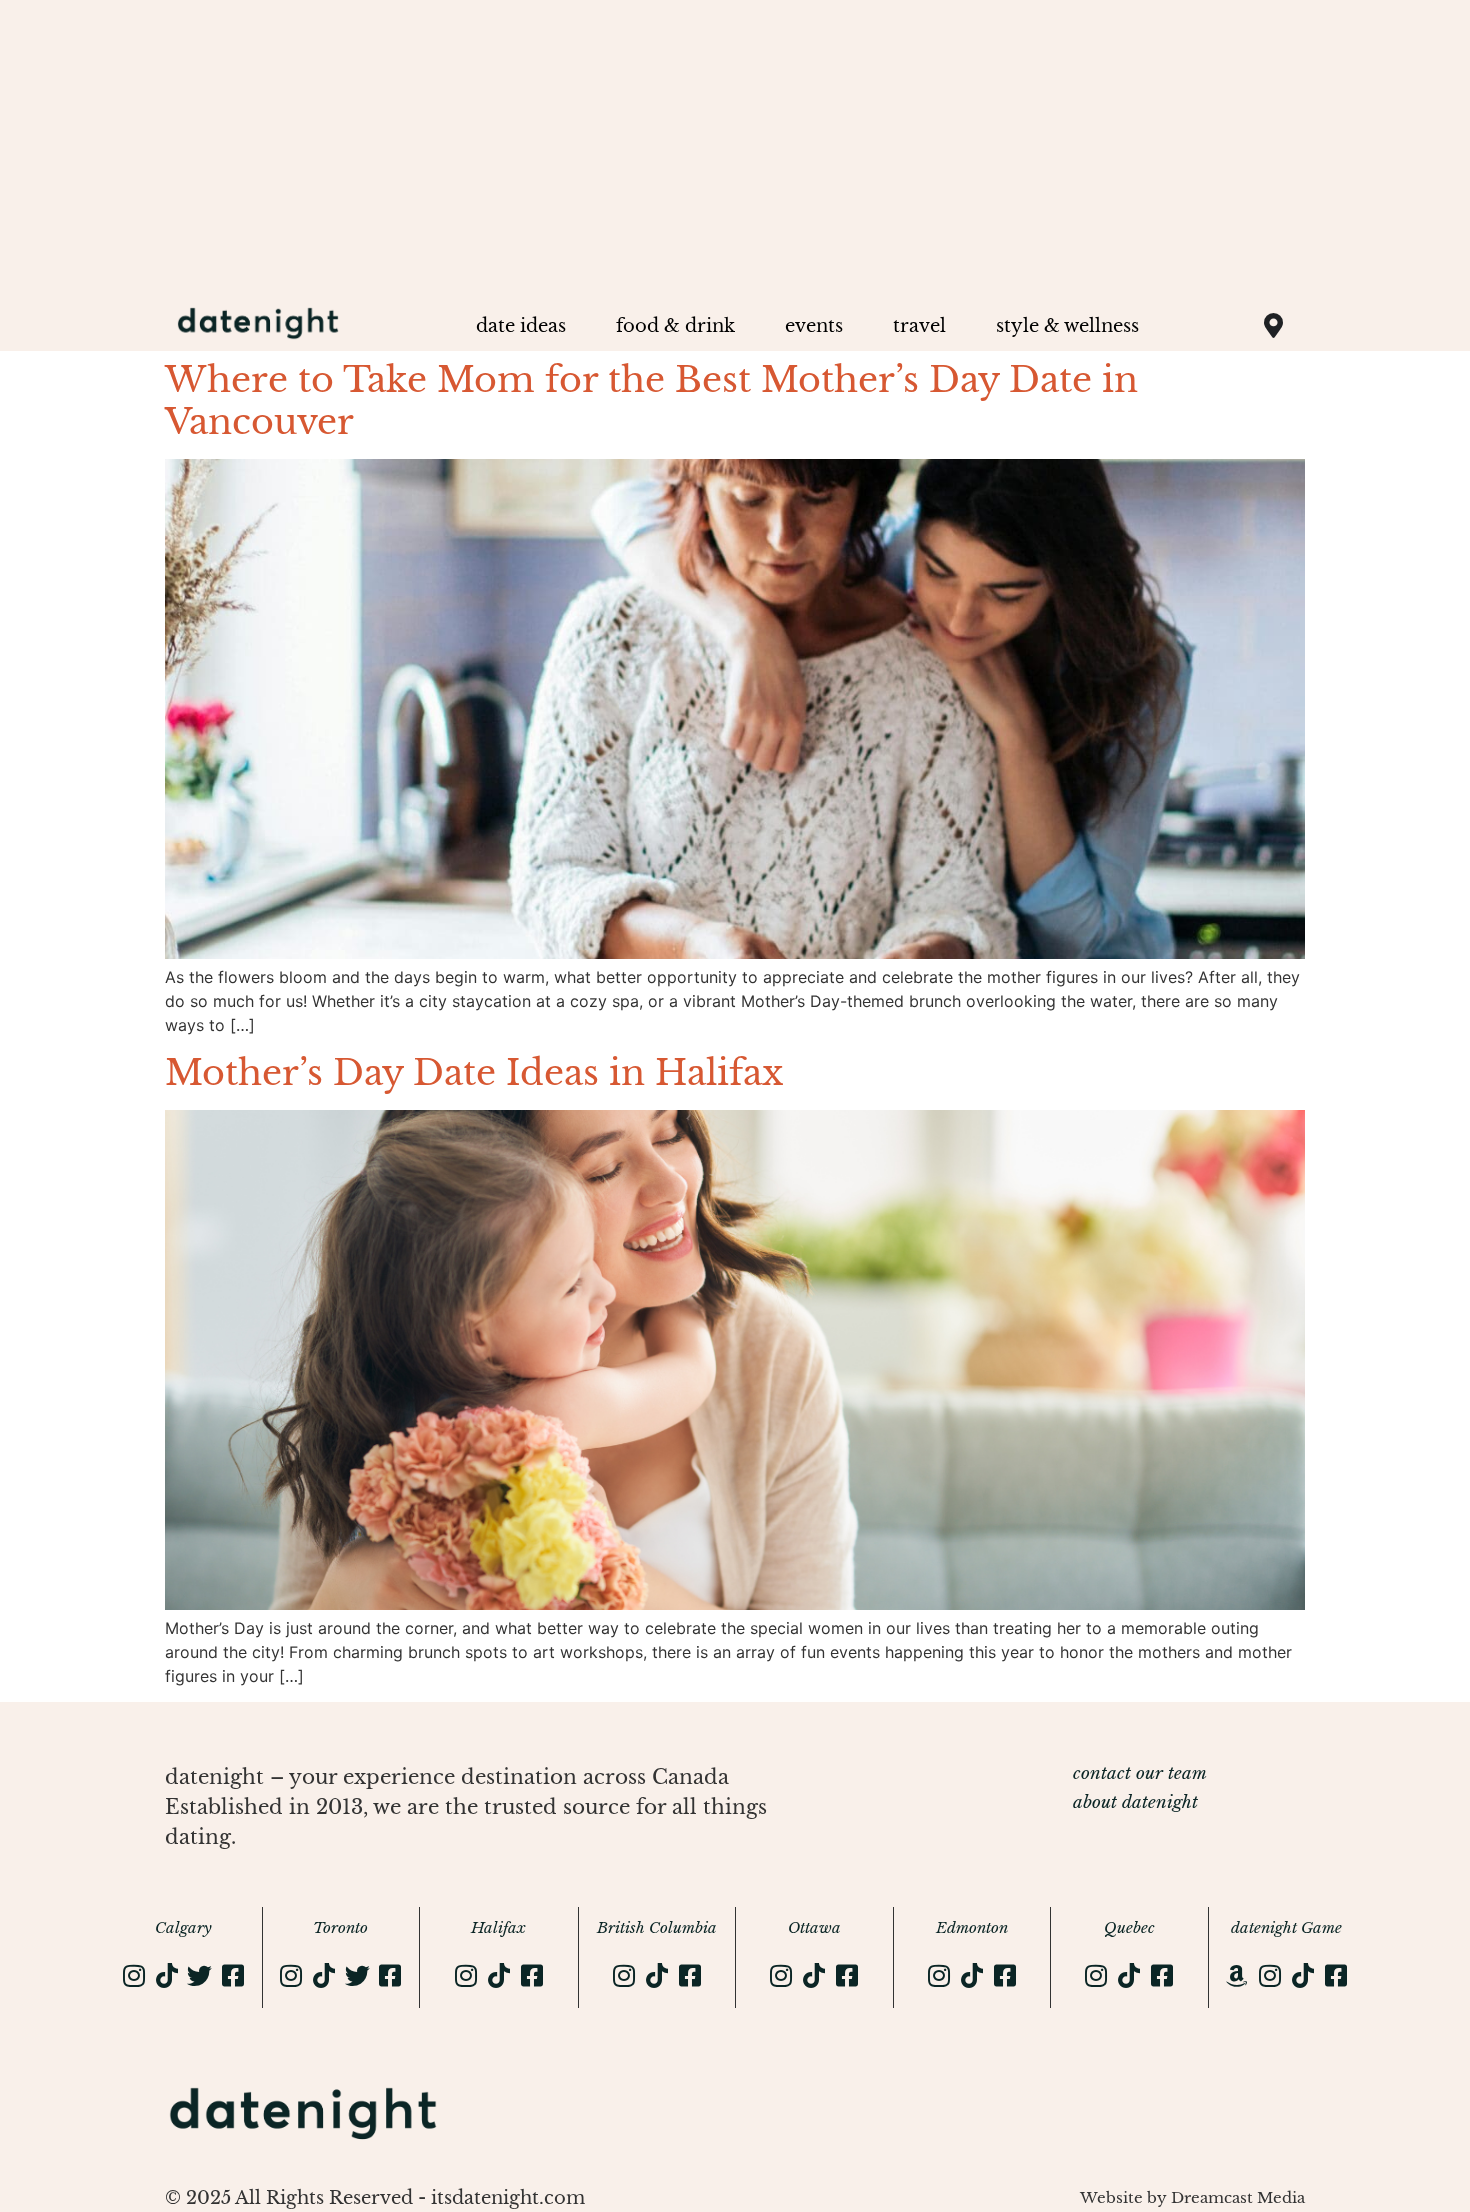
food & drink (675, 326)
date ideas (521, 326)
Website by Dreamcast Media (1192, 2197)
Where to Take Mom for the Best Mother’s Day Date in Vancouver (651, 400)
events (814, 326)
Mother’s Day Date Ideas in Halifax (474, 1072)
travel (919, 326)
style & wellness (1067, 326)
